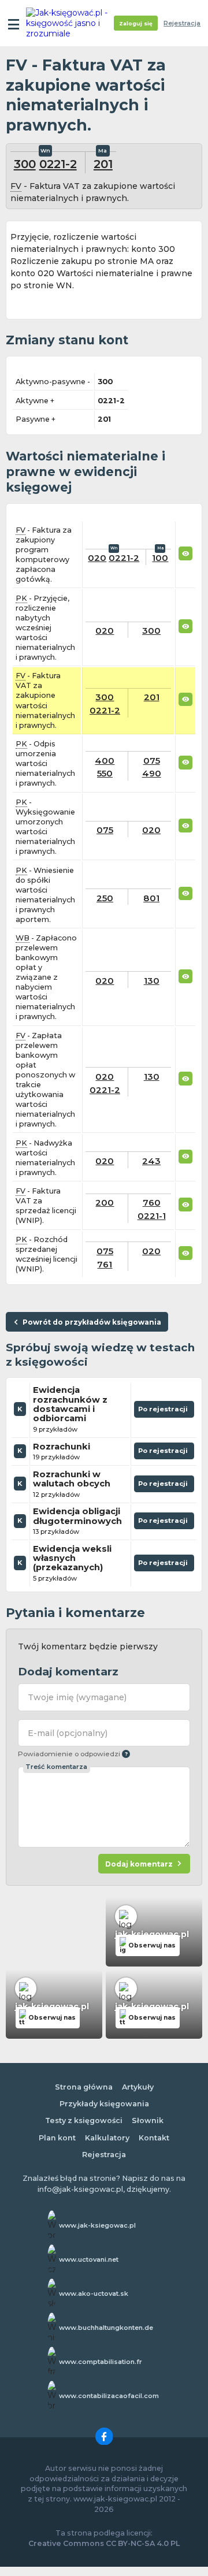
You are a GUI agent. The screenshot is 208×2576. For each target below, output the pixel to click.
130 (152, 981)
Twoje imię (77, 1697)
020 (97, 558)
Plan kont (57, 2138)
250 (105, 898)
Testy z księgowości (84, 2120)
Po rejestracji (164, 1411)
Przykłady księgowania (104, 2104)
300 (25, 164)
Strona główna (84, 2087)
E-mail (68, 1733)
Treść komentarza (56, 1767)
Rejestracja (182, 23)
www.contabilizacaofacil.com (109, 2396)
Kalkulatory (107, 2138)
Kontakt (154, 2138)
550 (105, 773)
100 (160, 558)
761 (105, 1264)
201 (103, 164)
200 (105, 1202)
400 (105, 761)
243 (151, 1161)
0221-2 (58, 164)
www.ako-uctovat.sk (94, 2294)
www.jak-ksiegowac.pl (97, 2225)
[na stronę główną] (70, 23)
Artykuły (138, 2087)
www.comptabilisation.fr (101, 2362)
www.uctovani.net (89, 2259)
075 (152, 761)
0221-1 (152, 1216)
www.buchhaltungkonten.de (106, 2328)
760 (152, 1202)
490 (152, 773)
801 (151, 898)
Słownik (148, 2120)
